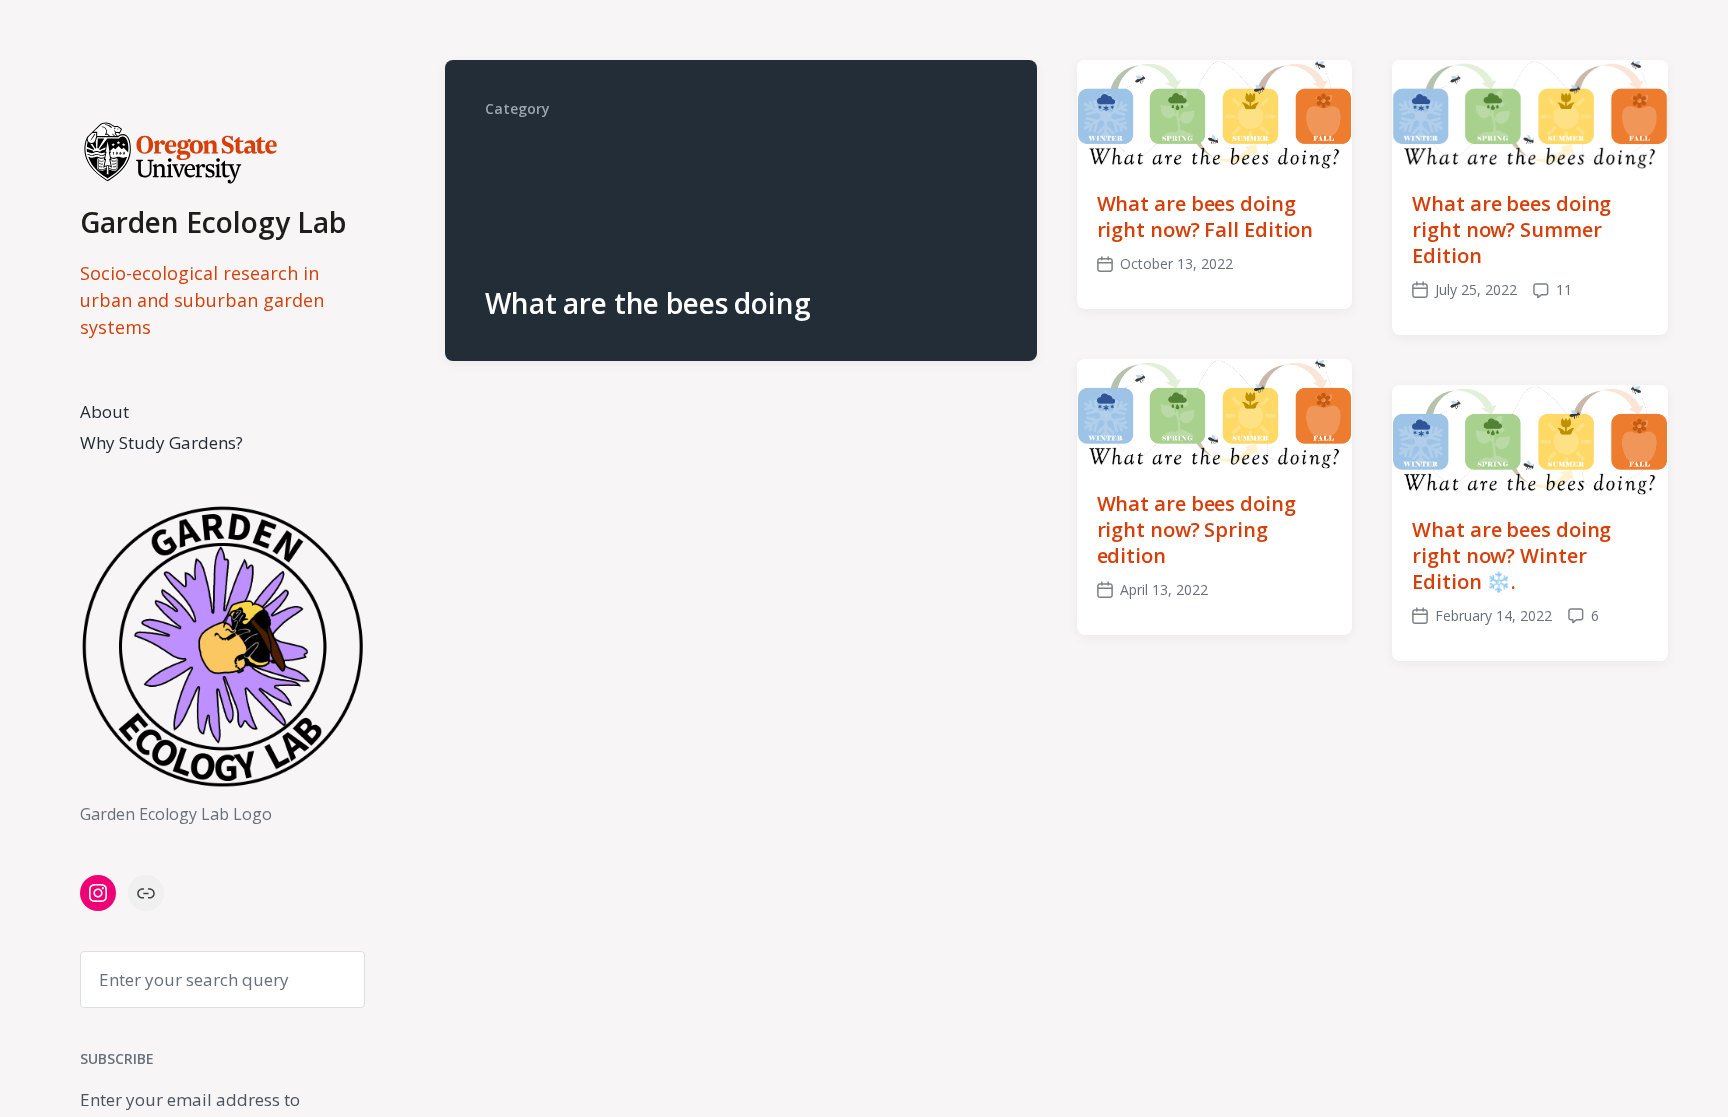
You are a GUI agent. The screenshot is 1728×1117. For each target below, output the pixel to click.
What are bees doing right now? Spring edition (1196, 529)
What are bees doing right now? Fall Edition (1205, 216)
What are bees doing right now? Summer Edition (1511, 229)
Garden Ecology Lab (213, 222)
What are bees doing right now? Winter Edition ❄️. (1511, 555)
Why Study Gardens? (161, 442)
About (104, 411)
